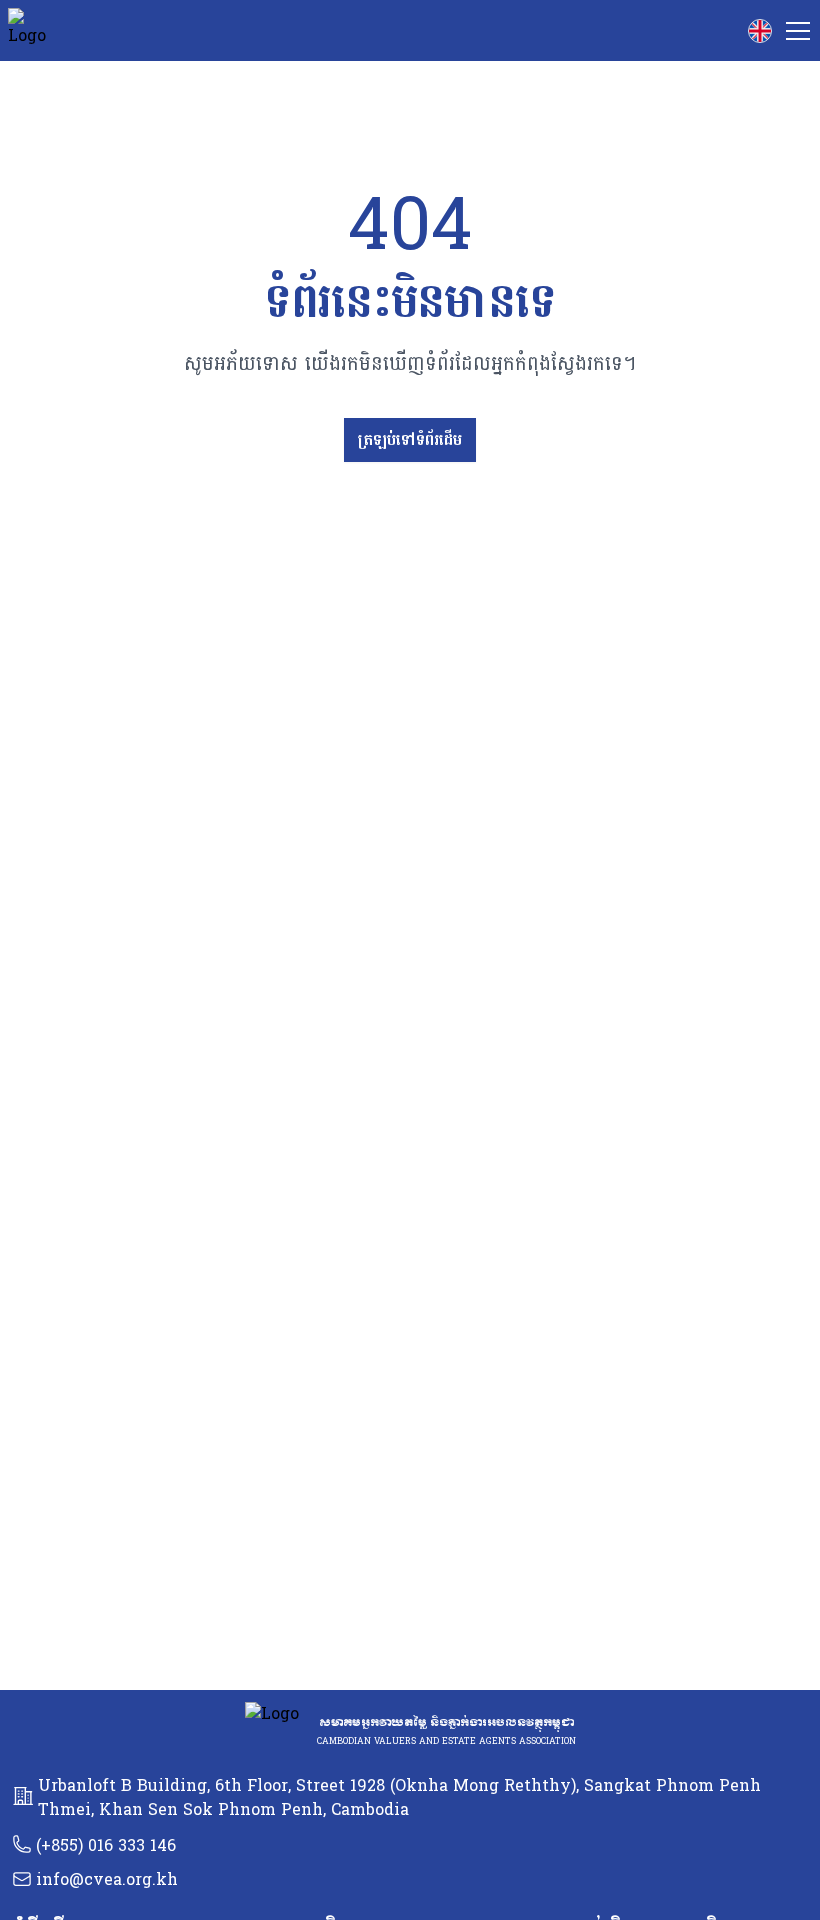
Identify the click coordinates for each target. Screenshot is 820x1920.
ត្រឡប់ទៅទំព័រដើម (410, 439)
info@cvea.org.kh (107, 1879)
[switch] (760, 31)
